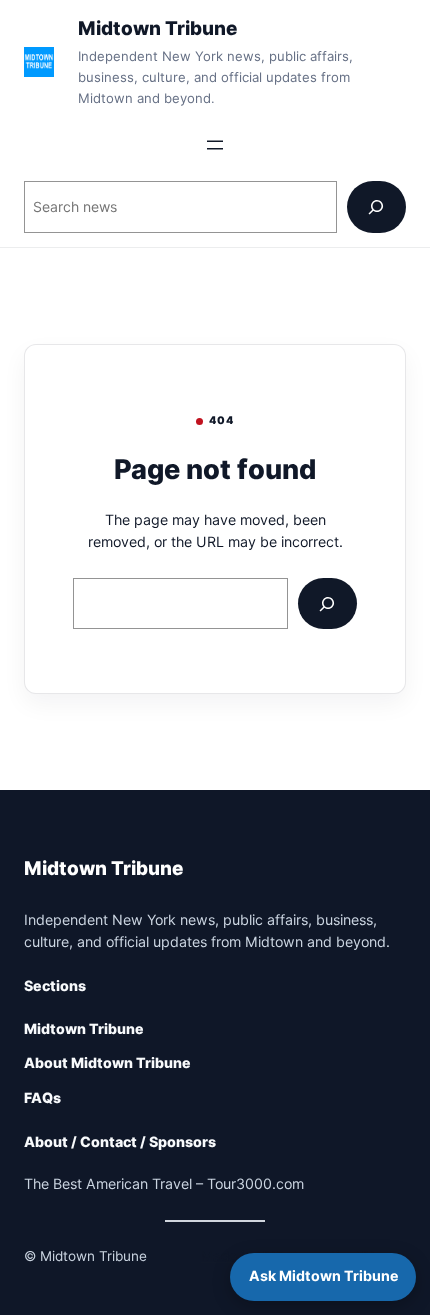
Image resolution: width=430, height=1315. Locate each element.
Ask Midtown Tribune (323, 1275)
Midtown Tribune (157, 28)
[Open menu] (215, 145)
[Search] (376, 206)
